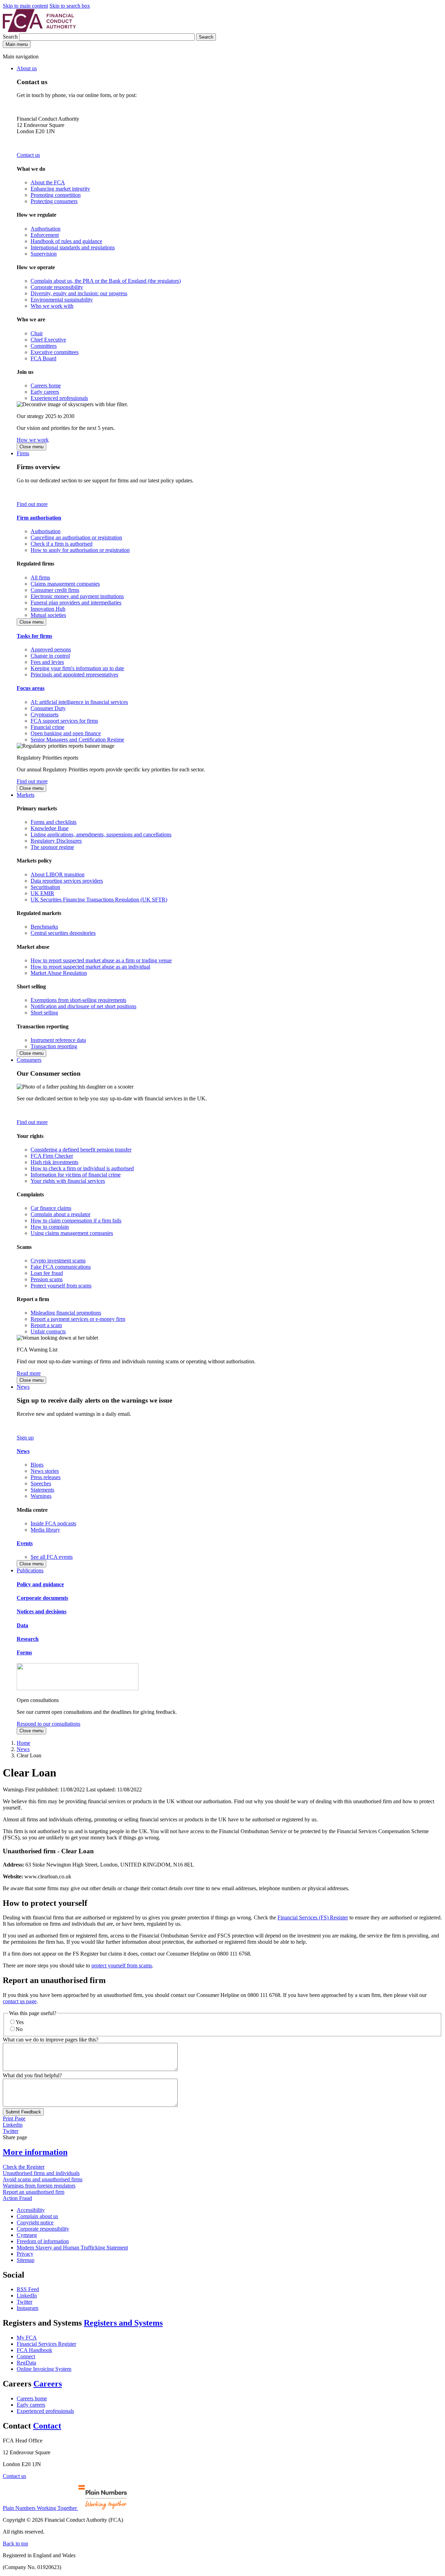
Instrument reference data (58, 1040)
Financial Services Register (46, 2344)
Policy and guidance (40, 1584)
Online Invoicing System (44, 2369)
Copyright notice (35, 2222)
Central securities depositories (63, 933)
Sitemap (26, 2260)
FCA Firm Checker (52, 1156)
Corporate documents (42, 1598)
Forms (24, 1652)
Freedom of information (43, 2241)
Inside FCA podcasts (53, 1523)
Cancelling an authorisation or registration (76, 537)
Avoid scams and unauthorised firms (43, 2179)
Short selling (44, 1013)
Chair (37, 333)
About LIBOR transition (58, 874)
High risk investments (54, 1162)
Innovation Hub (48, 609)
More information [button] (35, 2152)
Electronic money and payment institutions (77, 596)
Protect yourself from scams (61, 1286)
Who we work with (52, 306)
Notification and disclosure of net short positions (83, 1006)
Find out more (32, 504)
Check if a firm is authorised (62, 544)
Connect (26, 2356)
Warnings (41, 1496)
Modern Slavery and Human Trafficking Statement (72, 2248)
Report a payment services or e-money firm (78, 1319)
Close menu (31, 447)
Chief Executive (48, 340)
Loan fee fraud (47, 1273)
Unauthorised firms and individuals (41, 2173)
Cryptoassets (44, 715)
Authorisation (46, 229)
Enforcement (45, 235)
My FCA (27, 2338)
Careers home (46, 386)
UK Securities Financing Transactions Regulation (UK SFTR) (99, 900)
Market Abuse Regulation (59, 973)
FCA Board (43, 358)
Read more (29, 1373)
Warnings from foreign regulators (39, 2186)
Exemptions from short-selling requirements (78, 1000)
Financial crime (47, 727)
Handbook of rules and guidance (66, 241)
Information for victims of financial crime (76, 1175)
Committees (44, 346)
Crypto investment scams (58, 1261)
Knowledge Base (50, 828)
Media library (45, 1530)
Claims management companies (65, 584)
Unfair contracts (48, 1331)
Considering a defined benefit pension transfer (81, 1150)
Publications (30, 1570)
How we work (33, 440)
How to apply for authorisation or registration (80, 550)
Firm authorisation (39, 518)
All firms (40, 577)
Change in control (50, 656)
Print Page (14, 2118)
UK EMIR (42, 893)
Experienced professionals (59, 398)
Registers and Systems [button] (123, 2323)
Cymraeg (27, 2235)
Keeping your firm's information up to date (77, 668)
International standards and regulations (73, 247)
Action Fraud (17, 2198)
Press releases (46, 1477)
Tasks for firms (34, 636)
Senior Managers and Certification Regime (77, 740)
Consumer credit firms (55, 590)
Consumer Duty (48, 708)
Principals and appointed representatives (74, 675)
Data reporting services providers (67, 881)
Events (25, 1543)
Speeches (41, 1483)
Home (23, 1743)
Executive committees (55, 352)
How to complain (50, 1227)
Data (22, 1625)
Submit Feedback (23, 2112)
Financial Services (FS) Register (313, 1917)
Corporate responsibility (57, 287)
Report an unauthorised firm (34, 2192)
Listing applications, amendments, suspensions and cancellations (101, 834)
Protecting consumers (54, 201)
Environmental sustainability (62, 300)
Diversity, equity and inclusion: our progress (79, 293)
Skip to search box (70, 6)
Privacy (25, 2254)
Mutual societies (48, 615)
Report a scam (46, 1325)
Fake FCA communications (61, 1267)
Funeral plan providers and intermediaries (76, 603)
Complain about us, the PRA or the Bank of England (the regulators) (106, 281)
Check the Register (24, 2167)
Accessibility (31, 2210)
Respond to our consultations (48, 1724)
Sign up (25, 1438)
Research (28, 1639)
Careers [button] (48, 2384)
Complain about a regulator (60, 1214)
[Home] (39, 30)
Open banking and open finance (66, 733)
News (23, 1387)
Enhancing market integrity (60, 189)
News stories (45, 1471)
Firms (23, 453)
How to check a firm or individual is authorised (82, 1168)
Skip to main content (25, 6)
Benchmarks (44, 927)
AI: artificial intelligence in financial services (79, 702)
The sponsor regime (52, 847)
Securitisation (45, 887)
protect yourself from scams (122, 1965)
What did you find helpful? (32, 2075)
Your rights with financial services (68, 1181)
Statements (42, 1490)
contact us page (20, 2001)
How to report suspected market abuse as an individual (90, 967)
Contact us (28, 155)
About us (27, 68)
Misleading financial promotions (66, 1313)
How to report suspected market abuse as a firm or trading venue (101, 960)
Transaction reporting (54, 1046)
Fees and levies (47, 662)
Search (11, 37)
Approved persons (51, 649)
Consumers (29, 1060)
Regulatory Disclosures (56, 841)
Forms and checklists (54, 822)
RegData (26, 2363)
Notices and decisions (42, 1611)
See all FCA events (52, 1557)
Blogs (37, 1465)
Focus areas (31, 688)
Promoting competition (56, 195)
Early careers (45, 392)
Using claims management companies (72, 1233)
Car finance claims (51, 1208)
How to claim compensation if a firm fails (76, 1221)
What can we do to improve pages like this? (51, 2040)
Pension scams (47, 1279)
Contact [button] (47, 2426)
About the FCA (48, 182)
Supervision (44, 254)
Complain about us (37, 2216)
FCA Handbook (34, 2350)
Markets (26, 795)
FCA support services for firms (64, 721)
